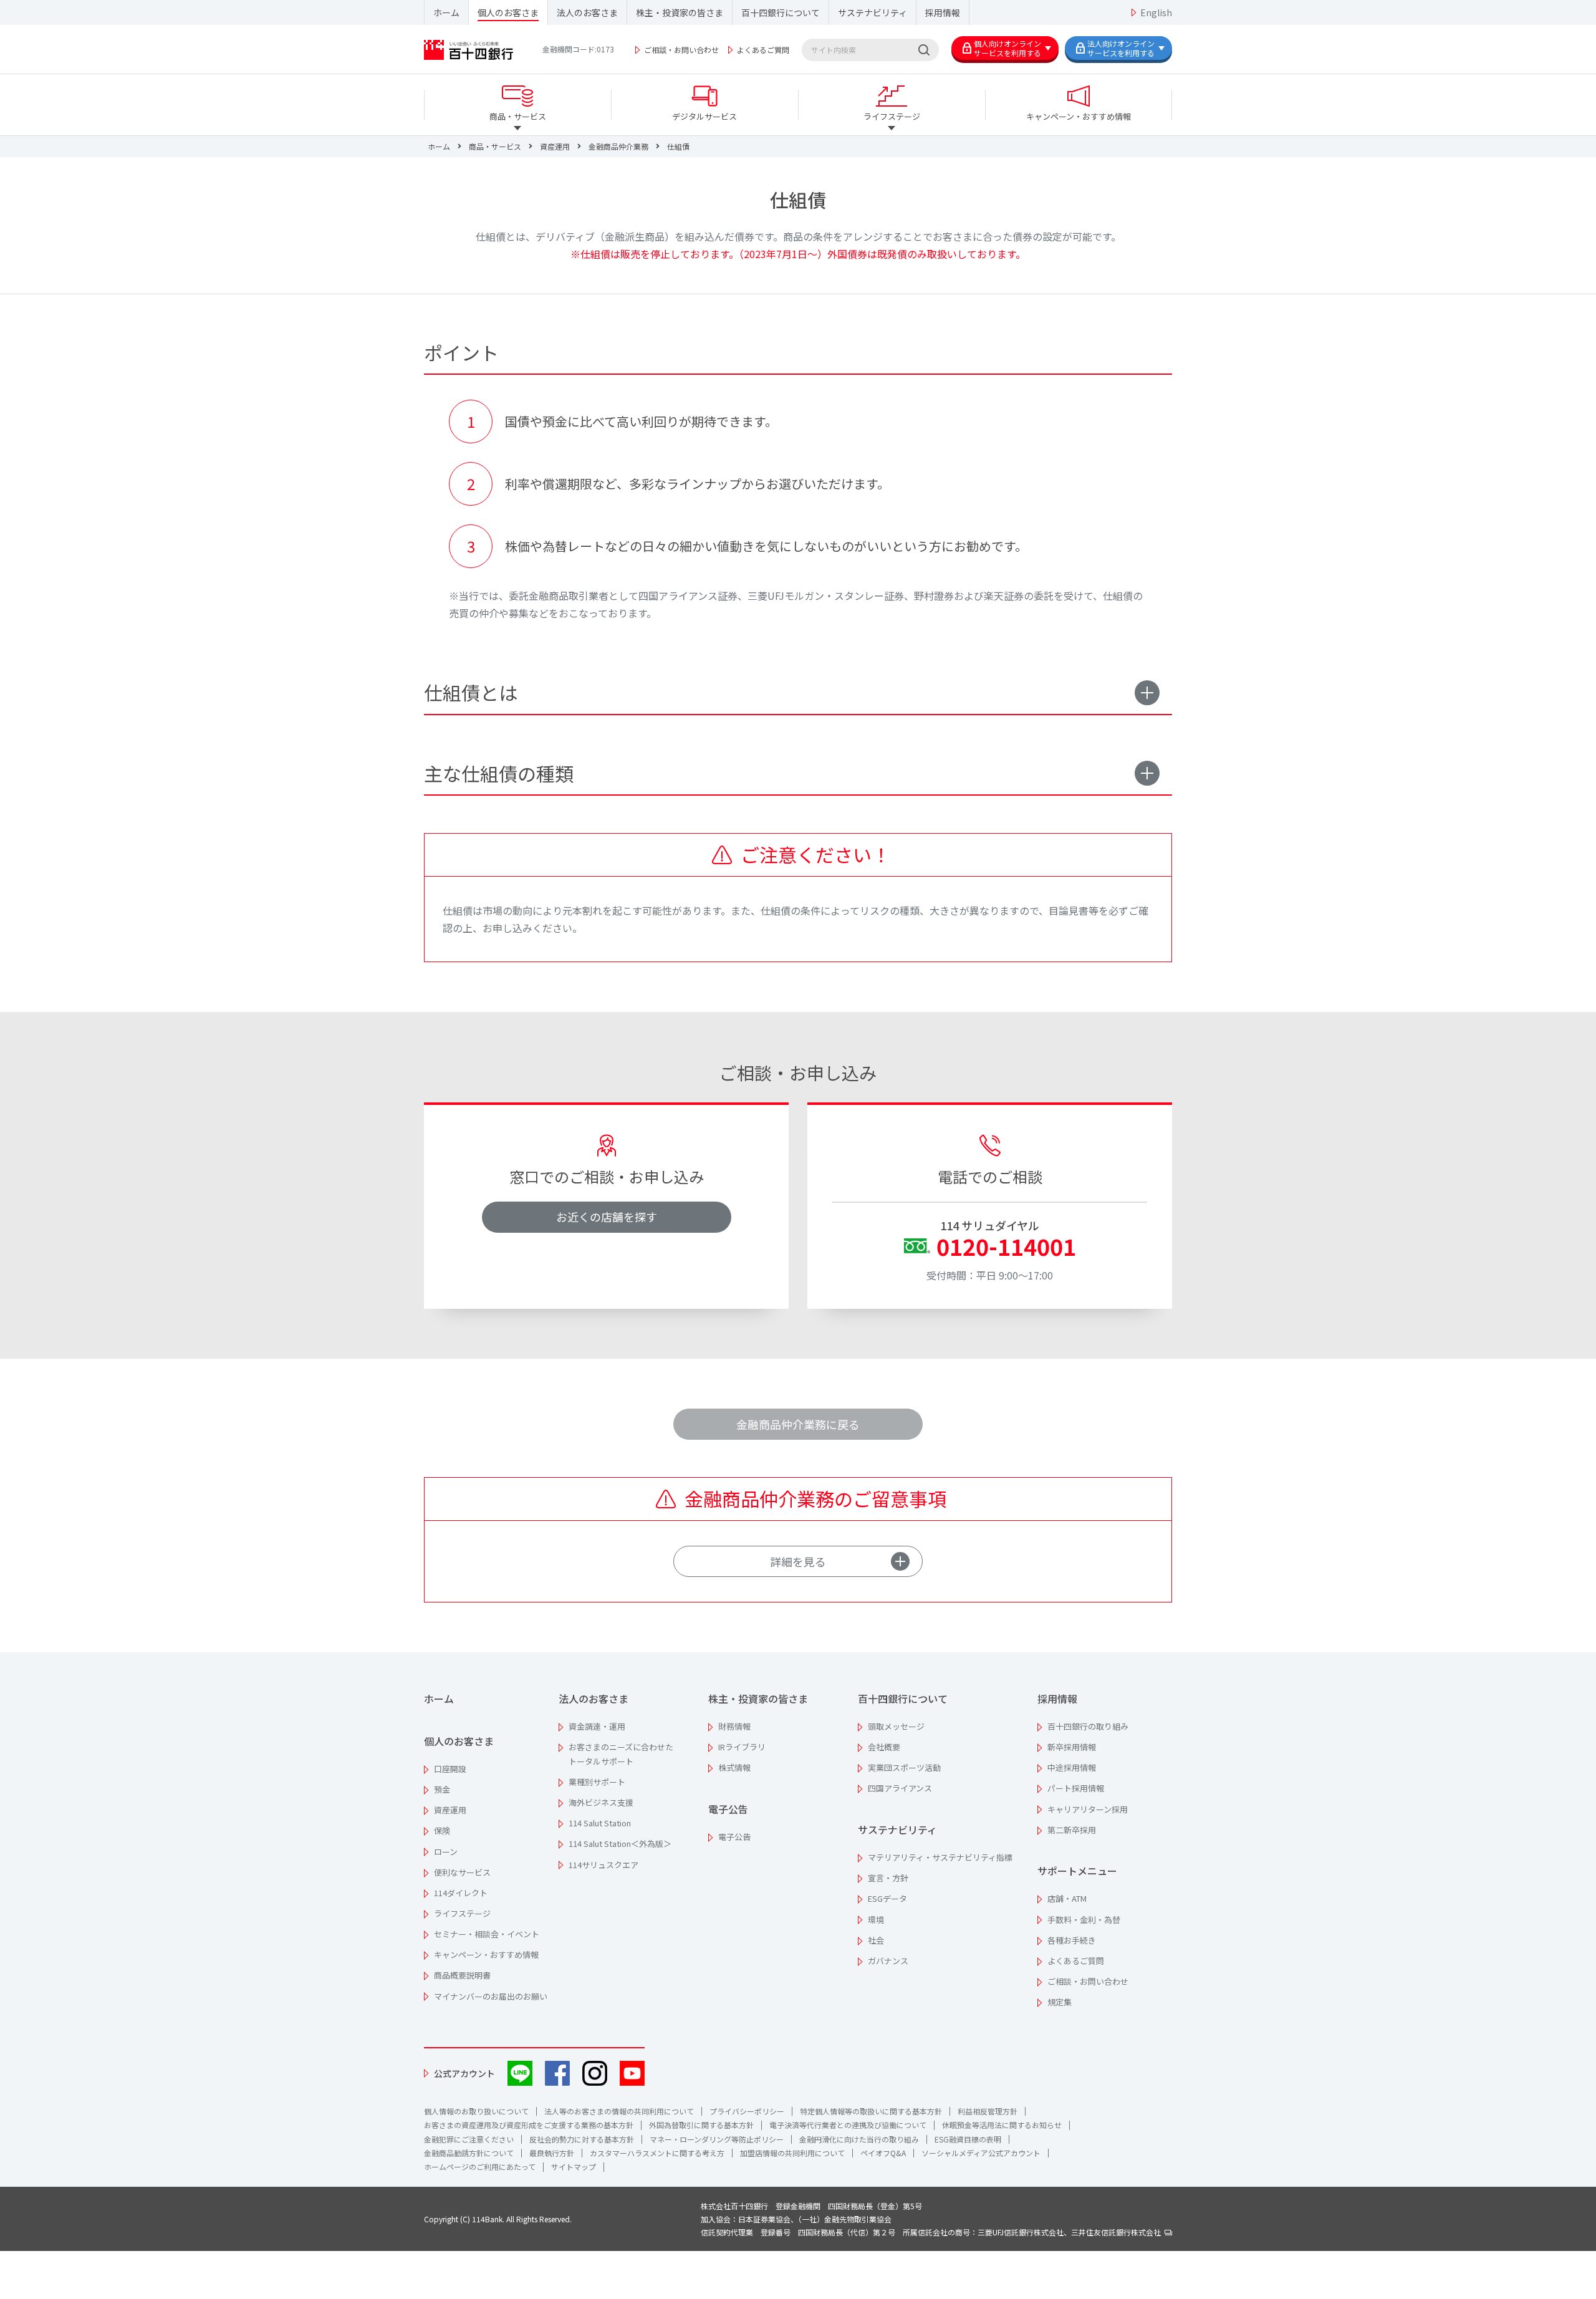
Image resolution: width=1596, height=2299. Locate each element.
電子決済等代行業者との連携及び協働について (848, 2125)
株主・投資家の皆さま (680, 12)
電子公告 (728, 1809)
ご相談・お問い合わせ (681, 50)
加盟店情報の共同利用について (792, 2153)
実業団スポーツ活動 (904, 1767)
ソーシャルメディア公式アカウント (981, 2153)
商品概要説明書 (462, 1975)
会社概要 (884, 1747)
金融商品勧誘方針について (469, 2153)
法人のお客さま (587, 12)
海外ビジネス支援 (601, 1802)
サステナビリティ (873, 12)
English (1156, 12)
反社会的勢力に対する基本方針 (582, 2139)
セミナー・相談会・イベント (487, 1934)
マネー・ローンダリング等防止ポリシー (717, 2139)
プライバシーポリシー (747, 2111)
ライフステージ (462, 1913)
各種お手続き (1072, 1940)
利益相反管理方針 (988, 2111)
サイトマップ (574, 2166)
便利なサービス (462, 1872)
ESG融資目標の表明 (968, 2139)
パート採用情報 (1076, 1788)
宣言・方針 (888, 1878)
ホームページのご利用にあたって (480, 2166)
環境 (876, 1920)
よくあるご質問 (763, 50)
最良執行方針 (552, 2153)
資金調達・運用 (597, 1726)
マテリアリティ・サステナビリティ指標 (940, 1857)
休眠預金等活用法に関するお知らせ (1002, 2125)
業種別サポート (597, 1782)
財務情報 (734, 1726)
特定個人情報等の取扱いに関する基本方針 (871, 2111)
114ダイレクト (461, 1893)
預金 (442, 1789)
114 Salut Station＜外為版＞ (620, 1844)
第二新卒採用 (1072, 1830)
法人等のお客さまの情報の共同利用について (619, 2111)
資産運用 (450, 1810)
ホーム (446, 12)
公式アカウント (464, 2073)
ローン (446, 1852)
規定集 (1060, 2002)
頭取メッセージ (896, 1726)
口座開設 (450, 1769)
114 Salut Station (600, 1823)
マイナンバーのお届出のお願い (491, 1996)
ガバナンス (888, 1961)
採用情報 (943, 12)
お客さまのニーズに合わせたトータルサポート (621, 1754)
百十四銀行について (781, 12)
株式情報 (734, 1767)
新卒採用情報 (1072, 1747)
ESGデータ (887, 1898)
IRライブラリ (742, 1747)
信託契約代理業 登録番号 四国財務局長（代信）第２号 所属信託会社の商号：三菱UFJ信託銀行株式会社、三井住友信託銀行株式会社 (933, 2232)
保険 (442, 1830)
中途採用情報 (1072, 1767)
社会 (876, 1940)
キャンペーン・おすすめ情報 (486, 1954)
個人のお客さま (508, 12)
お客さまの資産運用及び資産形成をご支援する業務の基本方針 (529, 2125)
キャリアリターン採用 (1088, 1809)
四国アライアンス (900, 1788)
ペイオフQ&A (883, 2153)
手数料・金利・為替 (1084, 1920)
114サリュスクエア (603, 1865)
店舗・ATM (1067, 1898)
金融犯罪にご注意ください (469, 2139)
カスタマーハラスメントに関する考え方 (657, 2153)
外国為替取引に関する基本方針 (701, 2125)
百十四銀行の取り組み (1088, 1726)
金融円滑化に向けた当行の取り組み (859, 2139)
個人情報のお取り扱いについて (476, 2111)
